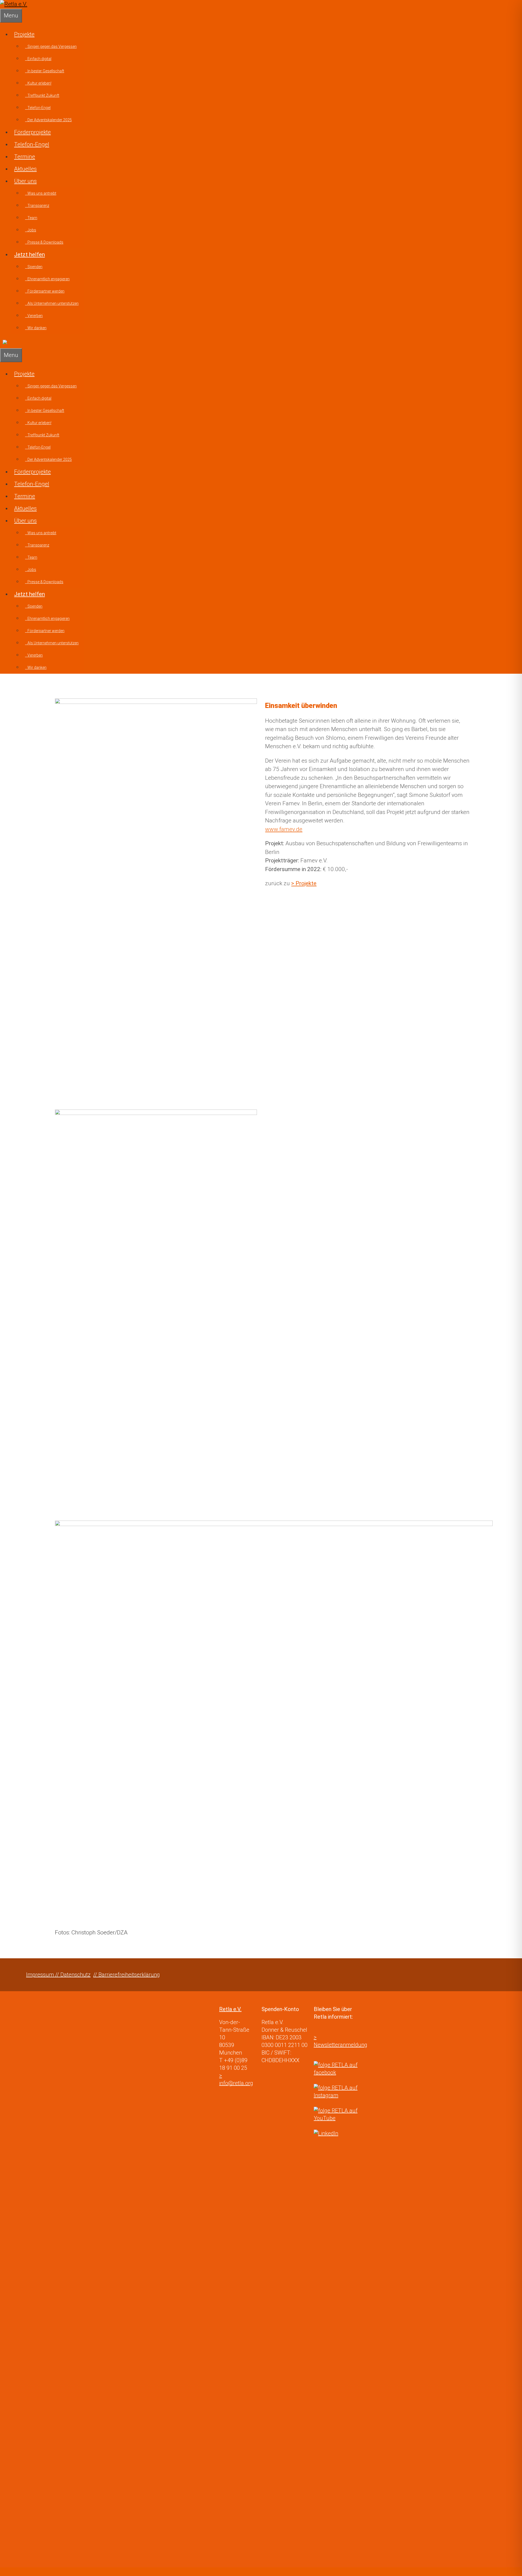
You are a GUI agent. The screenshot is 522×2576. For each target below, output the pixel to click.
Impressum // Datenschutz (58, 1975)
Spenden (34, 267)
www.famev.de (284, 829)
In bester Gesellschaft (45, 71)
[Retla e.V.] (14, 4)
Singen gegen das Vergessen (51, 46)
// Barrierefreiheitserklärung (127, 1975)
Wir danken (36, 328)
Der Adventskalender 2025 (48, 120)
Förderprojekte (32, 132)
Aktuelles (25, 169)
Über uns (25, 181)
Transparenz (37, 206)
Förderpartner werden (45, 291)
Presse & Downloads (44, 242)
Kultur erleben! (38, 83)
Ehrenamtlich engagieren (47, 279)
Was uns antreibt (41, 193)
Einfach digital (38, 59)
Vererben (34, 316)
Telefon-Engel (38, 108)
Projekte (24, 34)
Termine (25, 157)
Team (31, 218)
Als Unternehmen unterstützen (52, 303)
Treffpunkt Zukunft (42, 95)
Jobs (31, 230)
